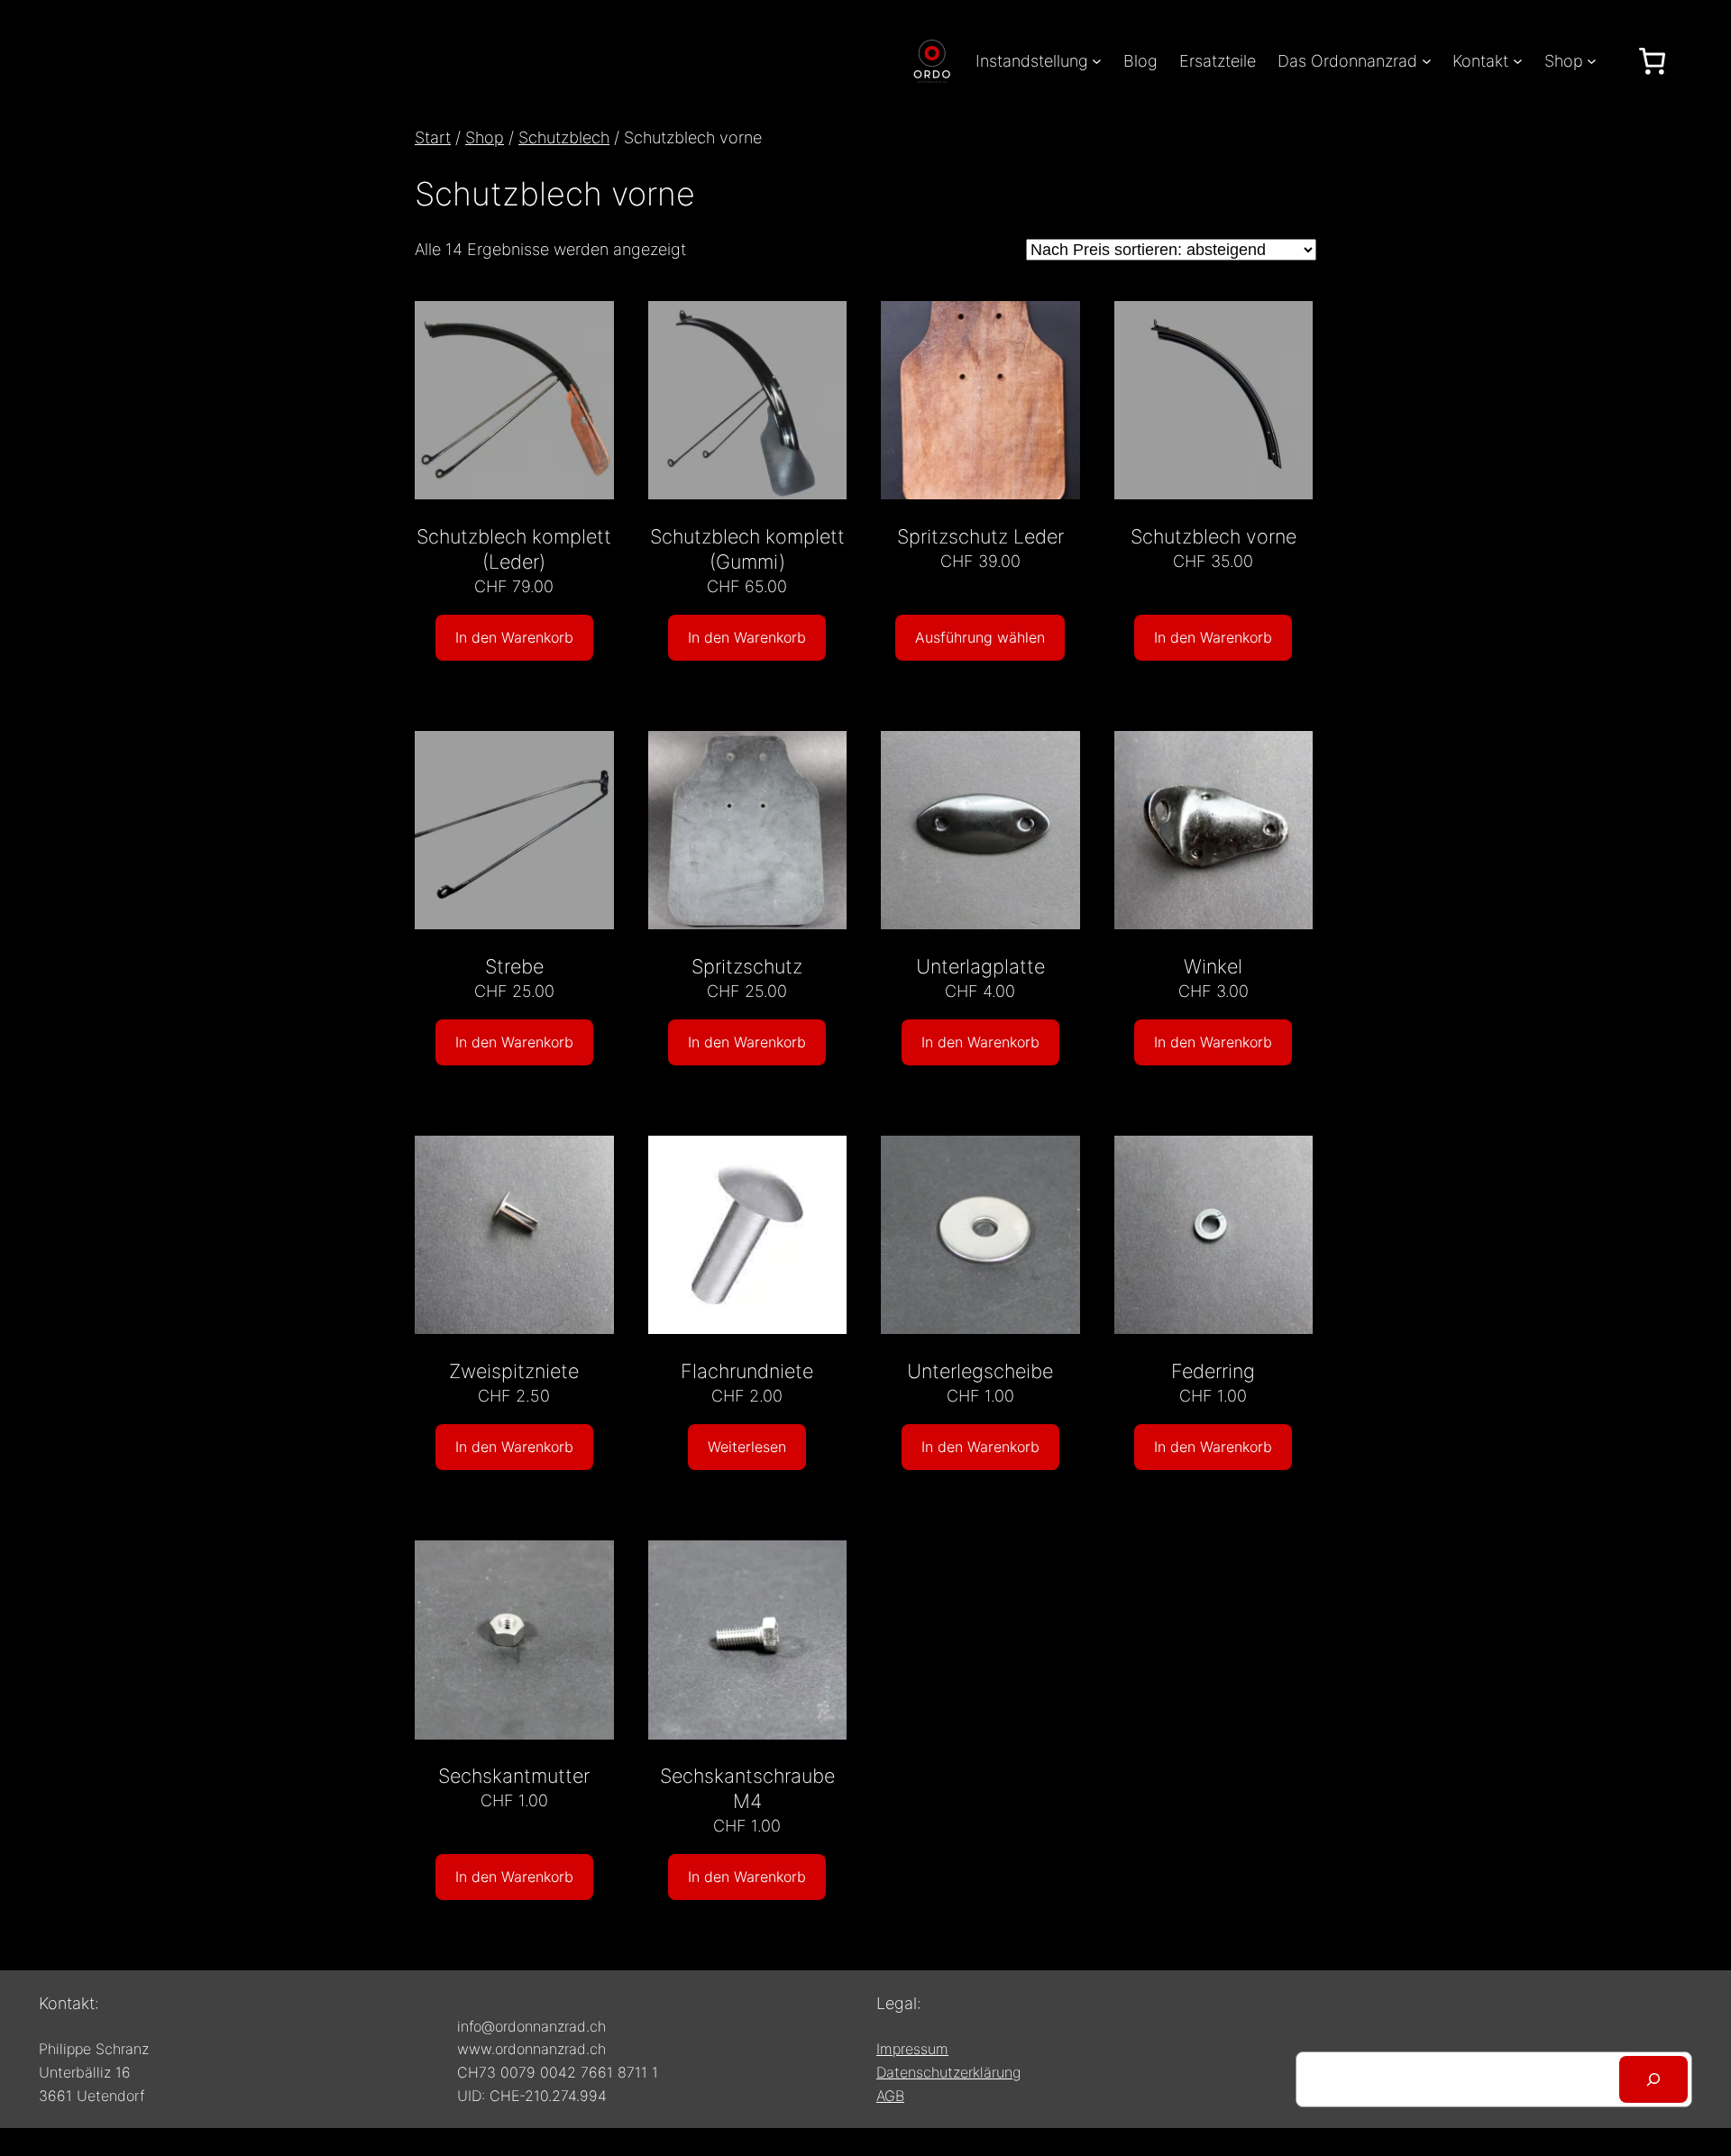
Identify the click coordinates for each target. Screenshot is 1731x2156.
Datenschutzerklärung (948, 2072)
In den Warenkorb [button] (514, 637)
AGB (890, 2096)
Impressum (912, 2049)
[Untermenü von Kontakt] (1518, 61)
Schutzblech (564, 137)
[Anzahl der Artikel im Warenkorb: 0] (1652, 61)
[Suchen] (1653, 2079)
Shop (485, 137)
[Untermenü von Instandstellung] (1097, 61)
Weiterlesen (747, 1447)
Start (433, 137)
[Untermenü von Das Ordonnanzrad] (1427, 61)
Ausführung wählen (980, 637)
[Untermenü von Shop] (1592, 61)
